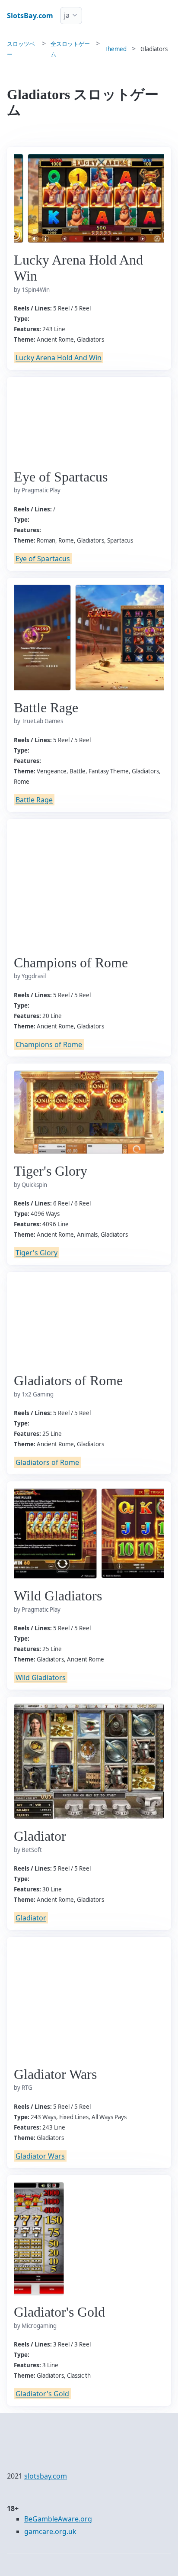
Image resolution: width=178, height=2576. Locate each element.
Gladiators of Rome (47, 1462)
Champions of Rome (49, 1044)
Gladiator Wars (40, 2156)
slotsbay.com (46, 2476)
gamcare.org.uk (50, 2531)
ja (67, 15)
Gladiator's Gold (42, 2394)
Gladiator (31, 1918)
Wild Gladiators (41, 1677)
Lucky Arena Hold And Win (59, 358)
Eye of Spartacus (43, 559)
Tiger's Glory (37, 1253)
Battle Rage (34, 800)
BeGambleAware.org (58, 2519)
